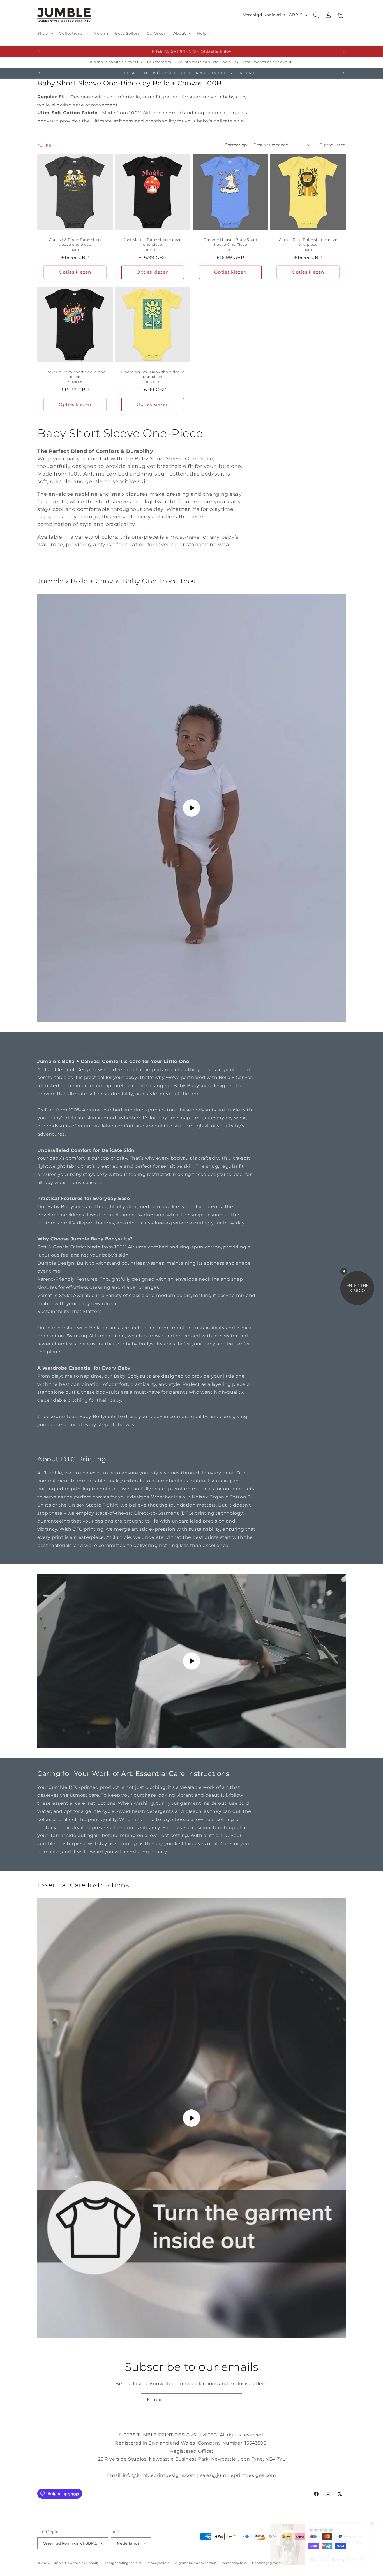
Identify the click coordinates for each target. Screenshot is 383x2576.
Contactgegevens (267, 2563)
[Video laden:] (191, 2118)
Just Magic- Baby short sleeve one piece (153, 242)
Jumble (57, 2563)
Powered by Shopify (82, 2563)
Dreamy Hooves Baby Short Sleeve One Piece (230, 242)
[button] (45, 33)
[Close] (344, 1271)
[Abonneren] (236, 2400)
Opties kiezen (75, 272)
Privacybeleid (158, 2563)
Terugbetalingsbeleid (123, 2563)
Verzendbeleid (234, 2563)
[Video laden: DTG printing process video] (191, 1661)
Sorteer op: (236, 145)
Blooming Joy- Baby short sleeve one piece (153, 374)
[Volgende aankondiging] (344, 52)
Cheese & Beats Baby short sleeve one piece (75, 242)
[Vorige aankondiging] (39, 52)
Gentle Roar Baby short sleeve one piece (308, 242)
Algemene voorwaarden (196, 2563)
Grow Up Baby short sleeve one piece (75, 374)
